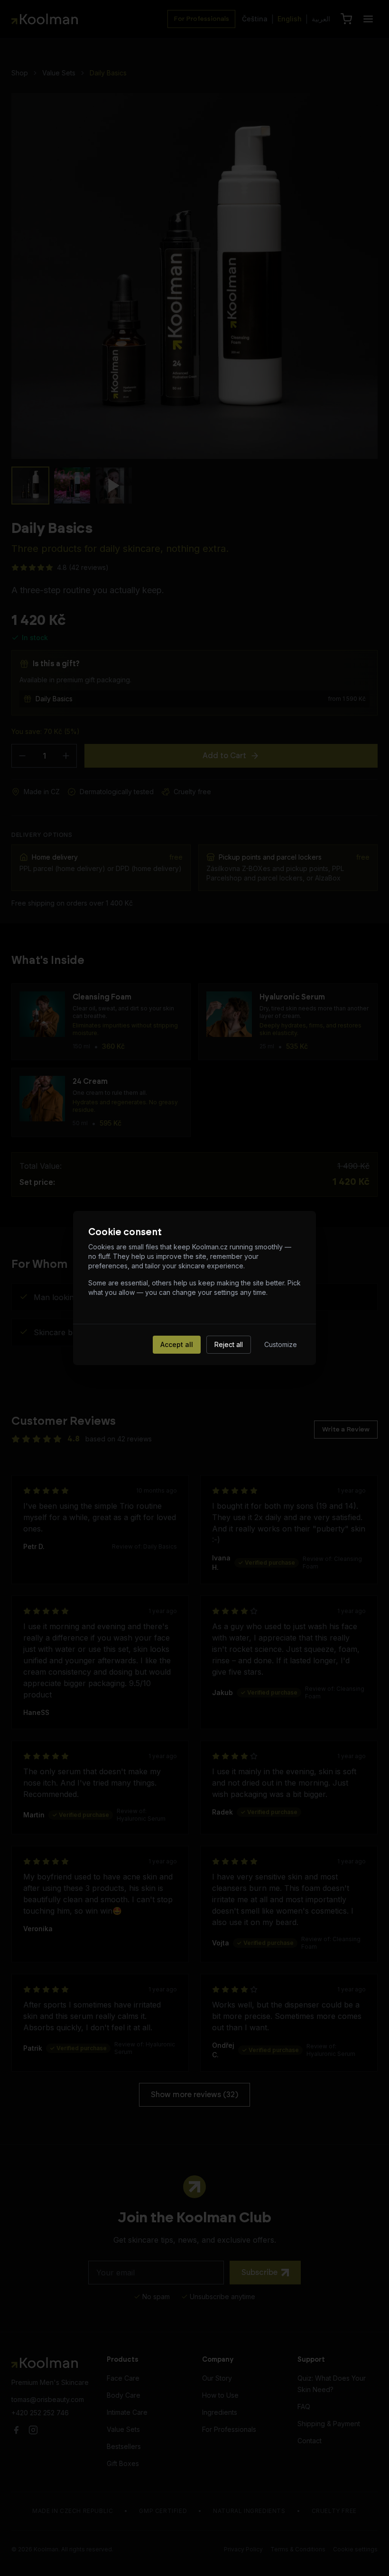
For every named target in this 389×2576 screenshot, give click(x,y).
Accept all (177, 1344)
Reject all (229, 1344)
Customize (281, 1344)
